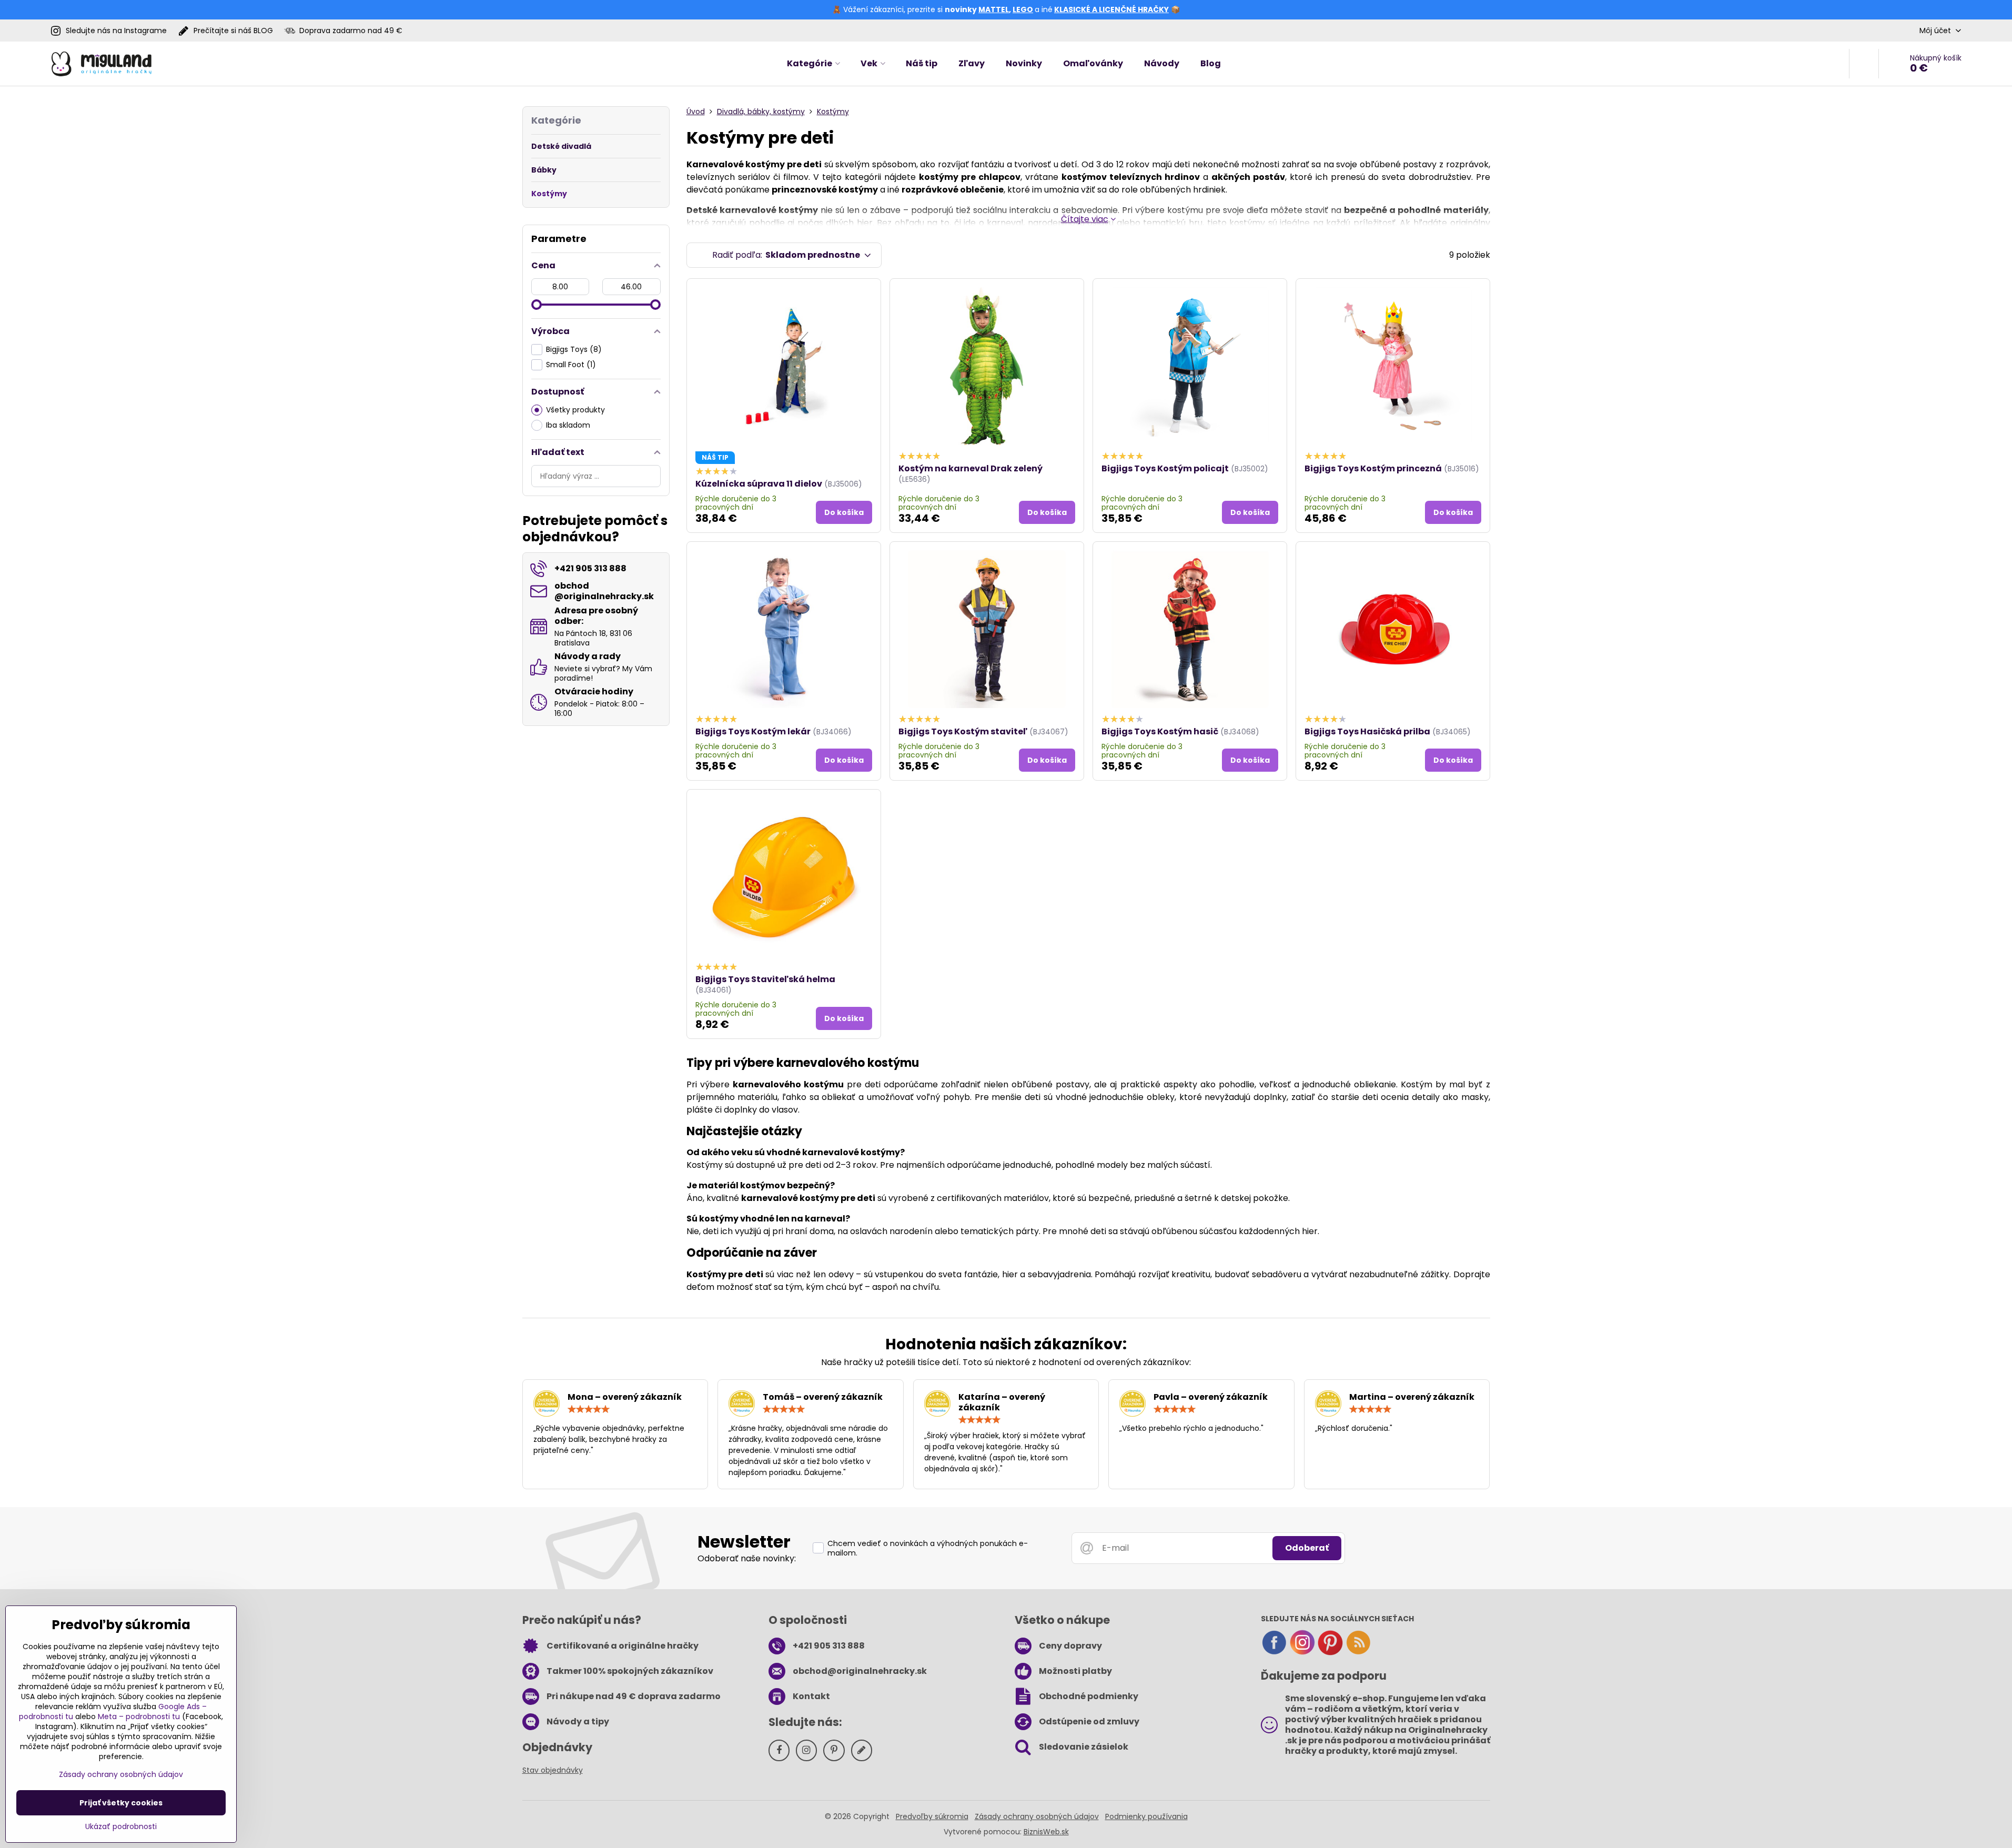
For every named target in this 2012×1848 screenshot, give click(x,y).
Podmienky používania (1146, 1816)
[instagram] (1302, 1653)
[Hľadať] (1864, 64)
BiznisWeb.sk (1046, 1832)
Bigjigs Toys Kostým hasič (1160, 731)
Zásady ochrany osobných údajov (1037, 1816)
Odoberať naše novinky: (747, 1558)
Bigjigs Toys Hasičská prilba (1367, 731)
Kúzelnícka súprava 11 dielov (759, 484)
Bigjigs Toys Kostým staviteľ (963, 731)
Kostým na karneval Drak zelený (970, 468)
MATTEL (994, 9)
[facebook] (1274, 1653)
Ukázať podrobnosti (121, 1827)
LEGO (1023, 9)
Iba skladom (568, 425)
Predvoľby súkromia (932, 1816)
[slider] (537, 305)
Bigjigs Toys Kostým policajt (1165, 468)
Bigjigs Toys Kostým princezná (1373, 468)
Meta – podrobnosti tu (139, 1716)
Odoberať (1307, 1548)
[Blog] (1358, 1653)
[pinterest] (1330, 1653)
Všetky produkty (575, 410)
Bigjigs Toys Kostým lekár (753, 731)
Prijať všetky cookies (121, 1803)
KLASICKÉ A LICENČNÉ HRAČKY (1111, 9)
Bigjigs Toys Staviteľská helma (765, 979)
